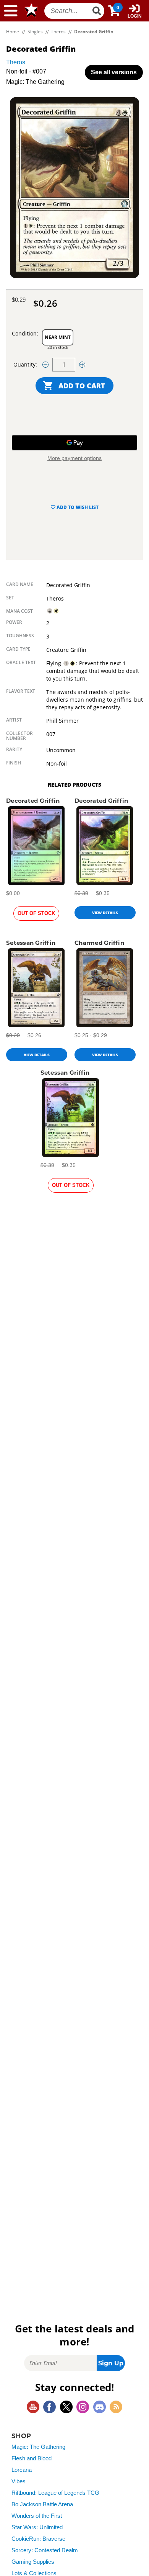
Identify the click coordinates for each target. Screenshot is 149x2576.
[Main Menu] (11, 11)
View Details (105, 913)
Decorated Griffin (33, 801)
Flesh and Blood (32, 2458)
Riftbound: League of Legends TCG (55, 2493)
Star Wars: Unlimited (37, 2527)
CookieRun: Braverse (38, 2539)
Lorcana (22, 2470)
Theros (16, 62)
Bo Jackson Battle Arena (42, 2504)
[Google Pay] (74, 443)
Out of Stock (36, 913)
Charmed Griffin (99, 943)
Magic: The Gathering (38, 2447)
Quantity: (25, 364)
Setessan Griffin (31, 943)
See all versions (114, 72)
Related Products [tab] (74, 785)
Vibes (19, 2481)
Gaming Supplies (33, 2562)
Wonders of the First (37, 2516)
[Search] (97, 11)
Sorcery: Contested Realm (45, 2550)
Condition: (25, 333)
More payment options (74, 458)
